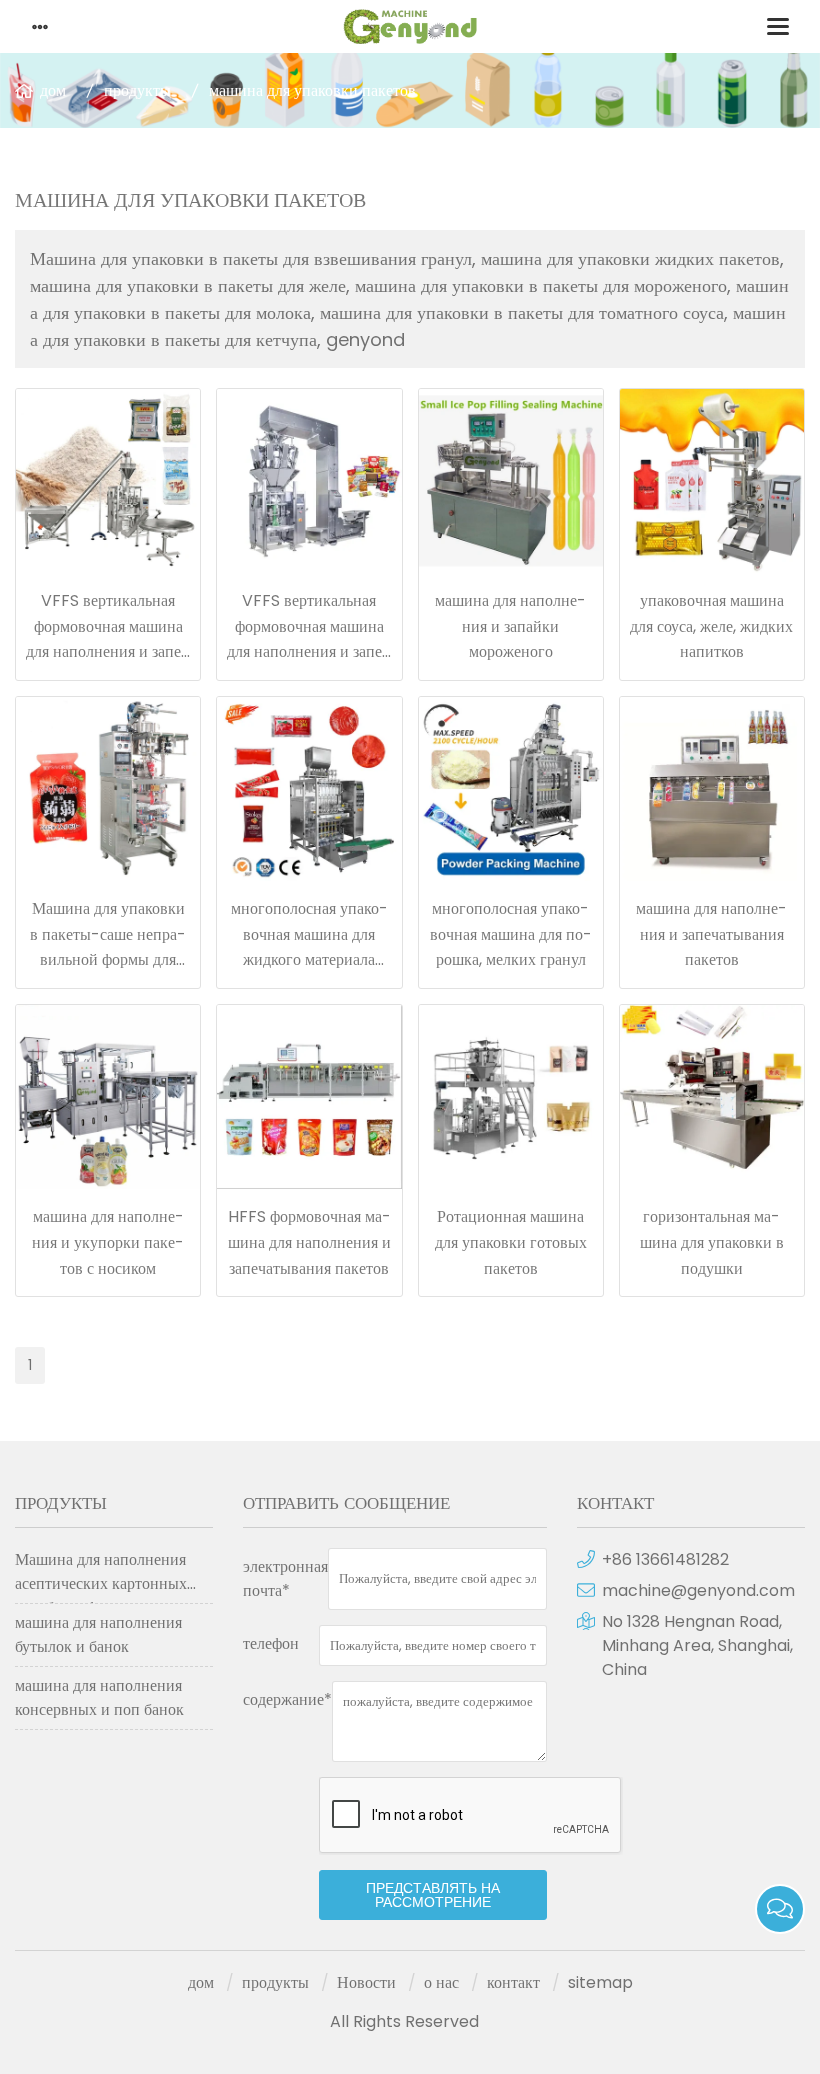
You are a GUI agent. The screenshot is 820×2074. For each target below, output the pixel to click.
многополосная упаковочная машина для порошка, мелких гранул (511, 934)
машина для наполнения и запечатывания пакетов (711, 934)
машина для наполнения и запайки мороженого (510, 626)
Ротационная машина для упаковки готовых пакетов (511, 1242)
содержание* (287, 1699)
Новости (366, 1982)
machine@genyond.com (698, 1590)
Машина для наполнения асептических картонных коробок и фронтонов (101, 1576)
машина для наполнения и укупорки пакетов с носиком (108, 1242)
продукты (137, 90)
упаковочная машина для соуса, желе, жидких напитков (711, 626)
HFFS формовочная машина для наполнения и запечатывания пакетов (309, 1242)
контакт (513, 1982)
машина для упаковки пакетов (312, 90)
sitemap (600, 1982)
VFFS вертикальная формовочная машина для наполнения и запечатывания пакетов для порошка (108, 651)
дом (53, 90)
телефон (271, 1643)
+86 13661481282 (665, 1559)
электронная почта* (285, 1578)
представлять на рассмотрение (433, 1895)
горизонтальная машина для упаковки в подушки (712, 1242)
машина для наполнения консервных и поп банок (99, 1697)
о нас (441, 1982)
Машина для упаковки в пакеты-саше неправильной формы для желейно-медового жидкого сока (108, 959)
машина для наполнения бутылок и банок (98, 1634)
